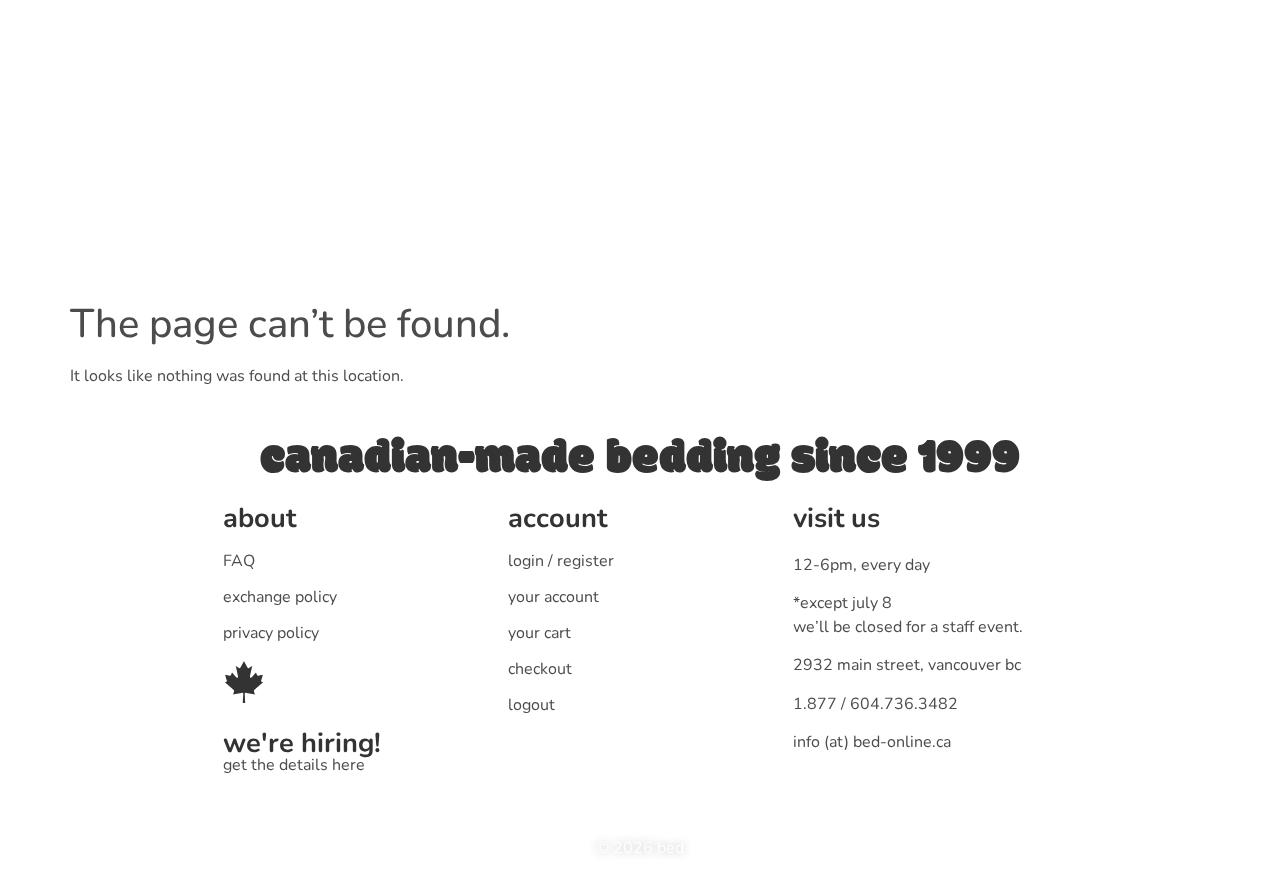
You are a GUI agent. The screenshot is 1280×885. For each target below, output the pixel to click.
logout (531, 705)
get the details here (294, 765)
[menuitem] (503, 96)
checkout (540, 669)
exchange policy (280, 597)
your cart (539, 633)
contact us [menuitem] (834, 95)
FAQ (239, 561)
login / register (561, 561)
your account (553, 597)
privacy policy (271, 633)
